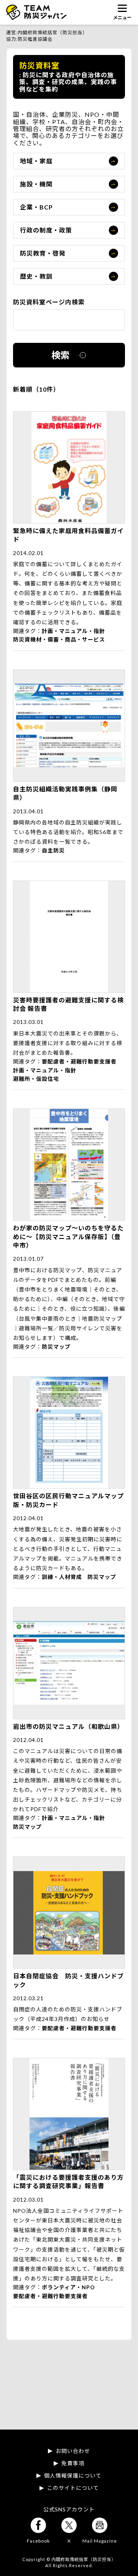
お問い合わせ (73, 2451)
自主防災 (53, 850)
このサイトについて (73, 2488)
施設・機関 (36, 184)
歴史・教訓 (36, 276)
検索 (61, 355)
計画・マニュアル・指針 (73, 631)
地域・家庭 (36, 161)
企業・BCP (36, 207)
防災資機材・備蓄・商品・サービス (59, 639)
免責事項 (73, 2463)
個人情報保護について (73, 2476)
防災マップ (56, 1347)
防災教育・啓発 (43, 253)
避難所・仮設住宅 (36, 1079)
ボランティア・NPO (68, 2287)
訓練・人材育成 (62, 1577)
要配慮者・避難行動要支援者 (79, 1061)
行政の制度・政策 (46, 230)
